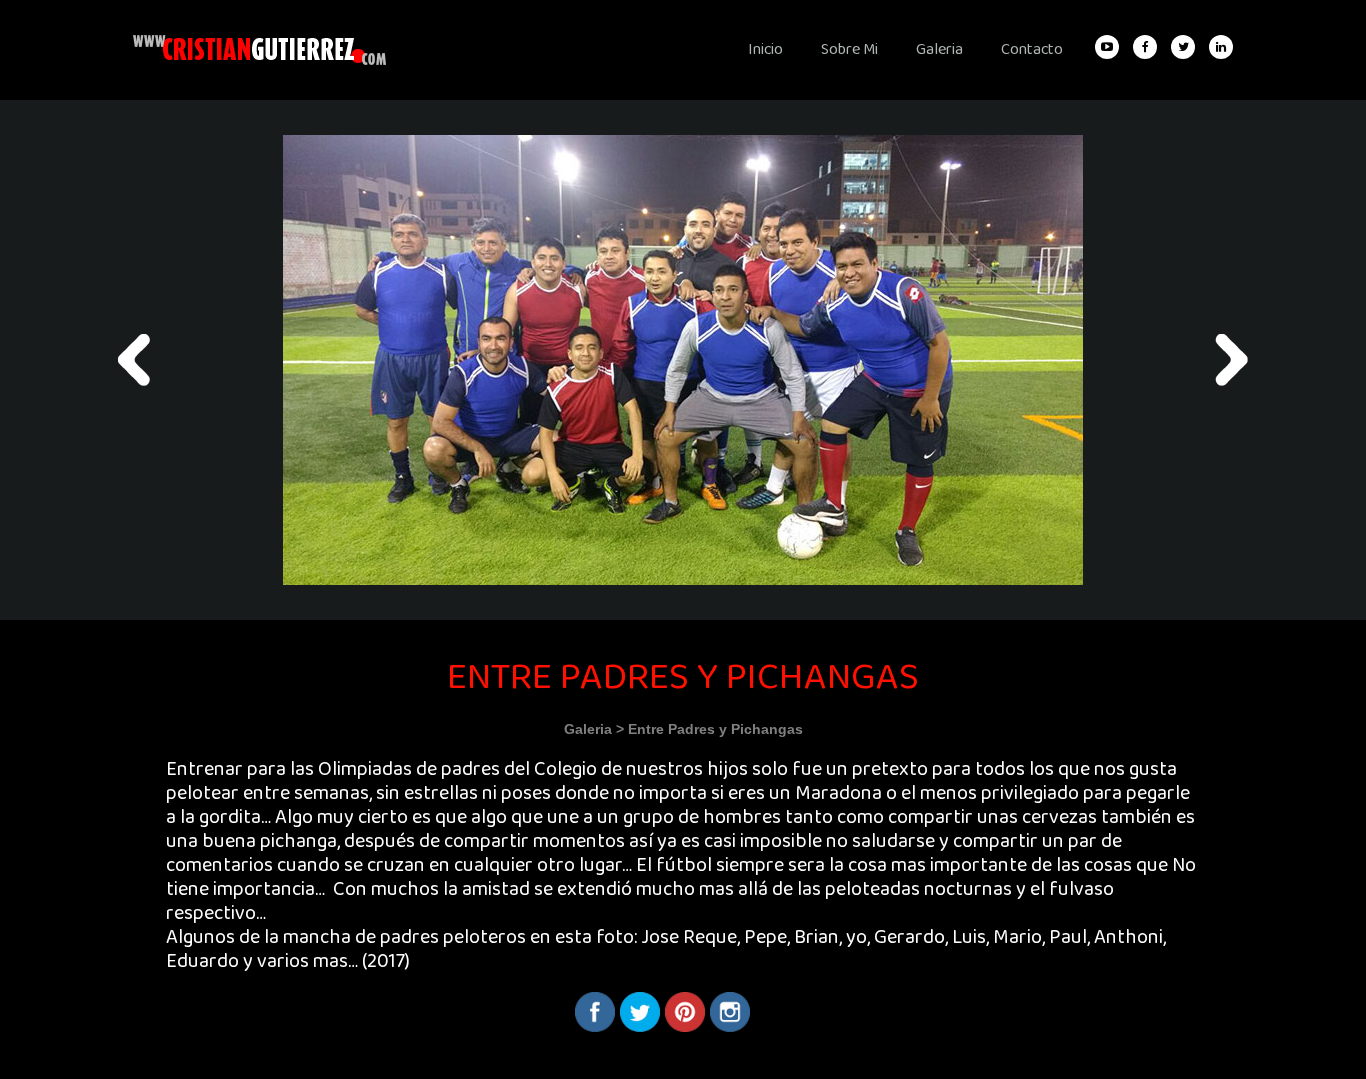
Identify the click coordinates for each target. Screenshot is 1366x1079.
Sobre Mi (849, 49)
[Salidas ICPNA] (134, 360)
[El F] (1231, 360)
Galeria (939, 49)
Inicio (765, 49)
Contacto (1032, 49)
